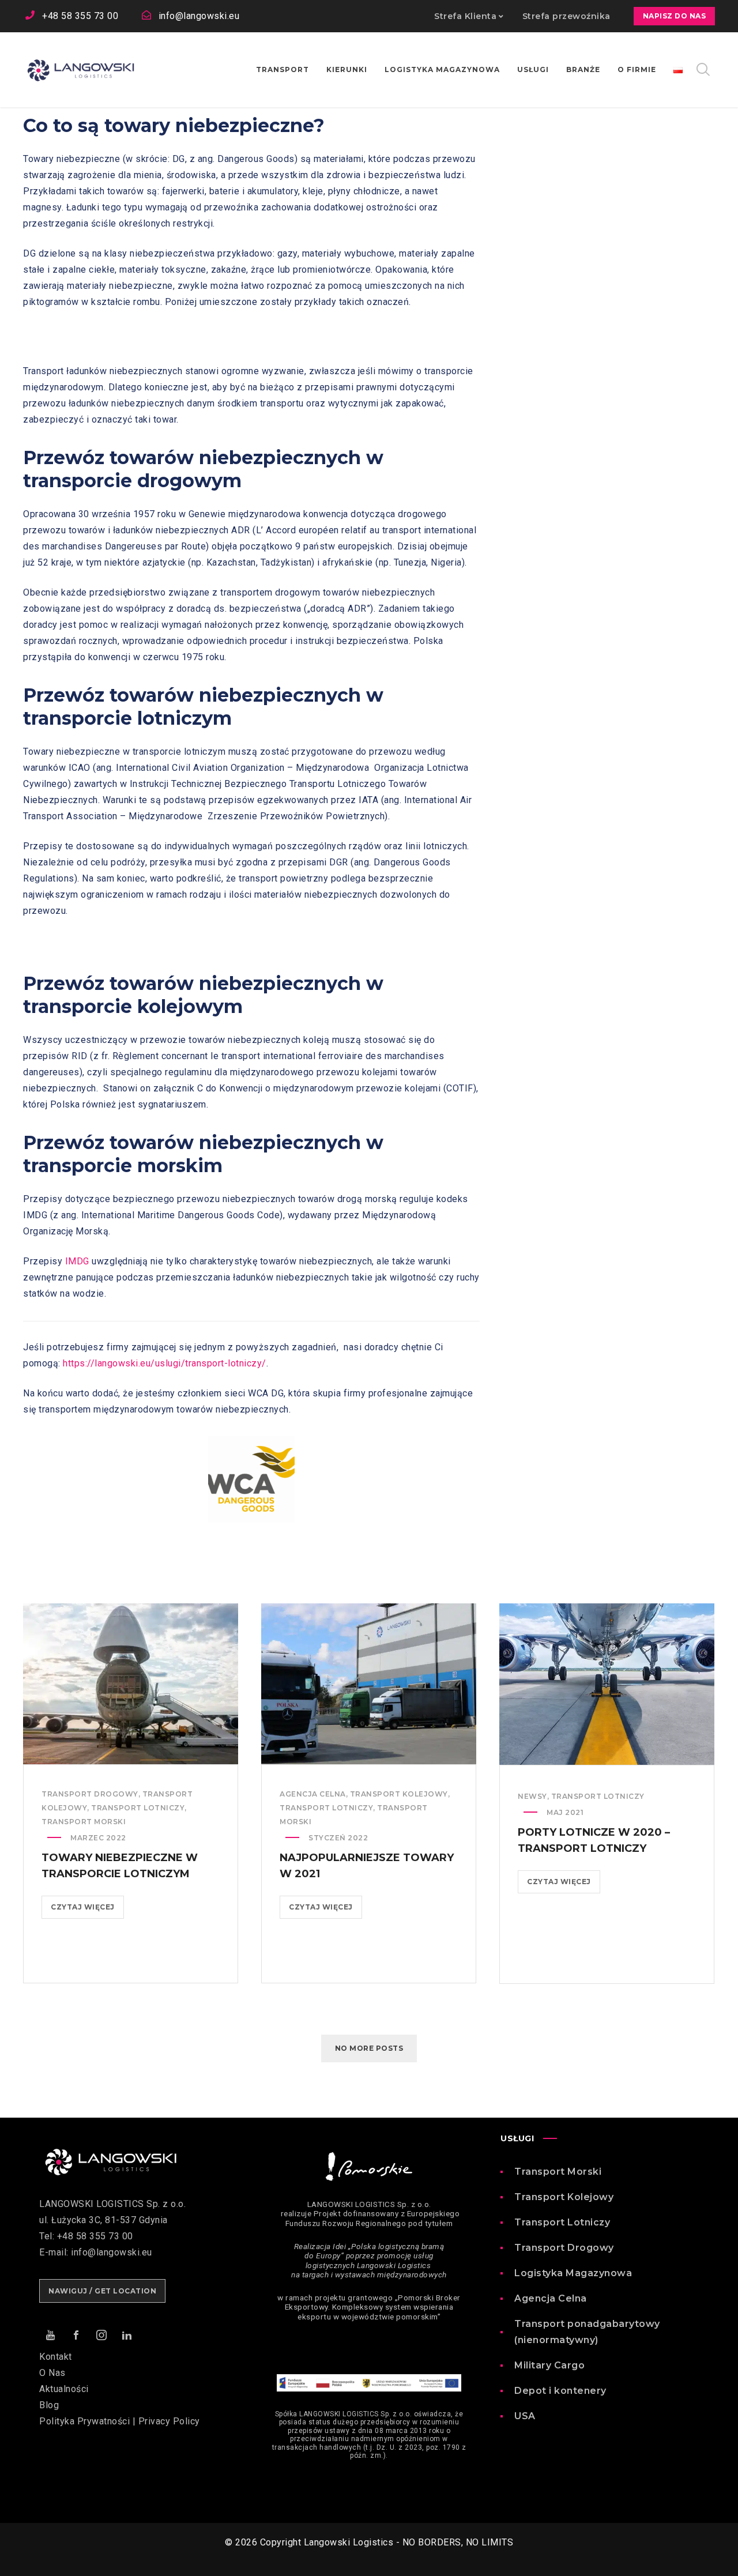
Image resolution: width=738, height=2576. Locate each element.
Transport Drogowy (564, 2248)
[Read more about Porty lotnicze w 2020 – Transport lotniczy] (607, 1684)
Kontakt (56, 2357)
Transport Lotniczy (562, 2222)
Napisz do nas (675, 16)
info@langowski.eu (199, 16)
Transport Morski (558, 2172)
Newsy (532, 1796)
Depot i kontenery (560, 2391)
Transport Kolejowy (564, 2197)
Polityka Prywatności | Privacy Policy (120, 2421)
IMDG (77, 1261)
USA (525, 2416)
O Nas (52, 2373)
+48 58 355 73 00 (80, 16)
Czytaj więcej (87, 1910)
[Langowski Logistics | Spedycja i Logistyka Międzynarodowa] (81, 70)
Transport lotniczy (138, 1808)
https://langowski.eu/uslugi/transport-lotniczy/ (165, 1363)
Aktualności (64, 2389)
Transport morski (84, 1822)
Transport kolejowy (399, 1794)
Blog (49, 2405)
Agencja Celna (313, 1794)
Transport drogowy (90, 1794)
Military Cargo (549, 2365)
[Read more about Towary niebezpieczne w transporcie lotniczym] (131, 1684)
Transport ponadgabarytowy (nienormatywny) (587, 2332)
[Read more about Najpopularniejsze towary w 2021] (369, 1684)
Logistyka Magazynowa (573, 2273)
